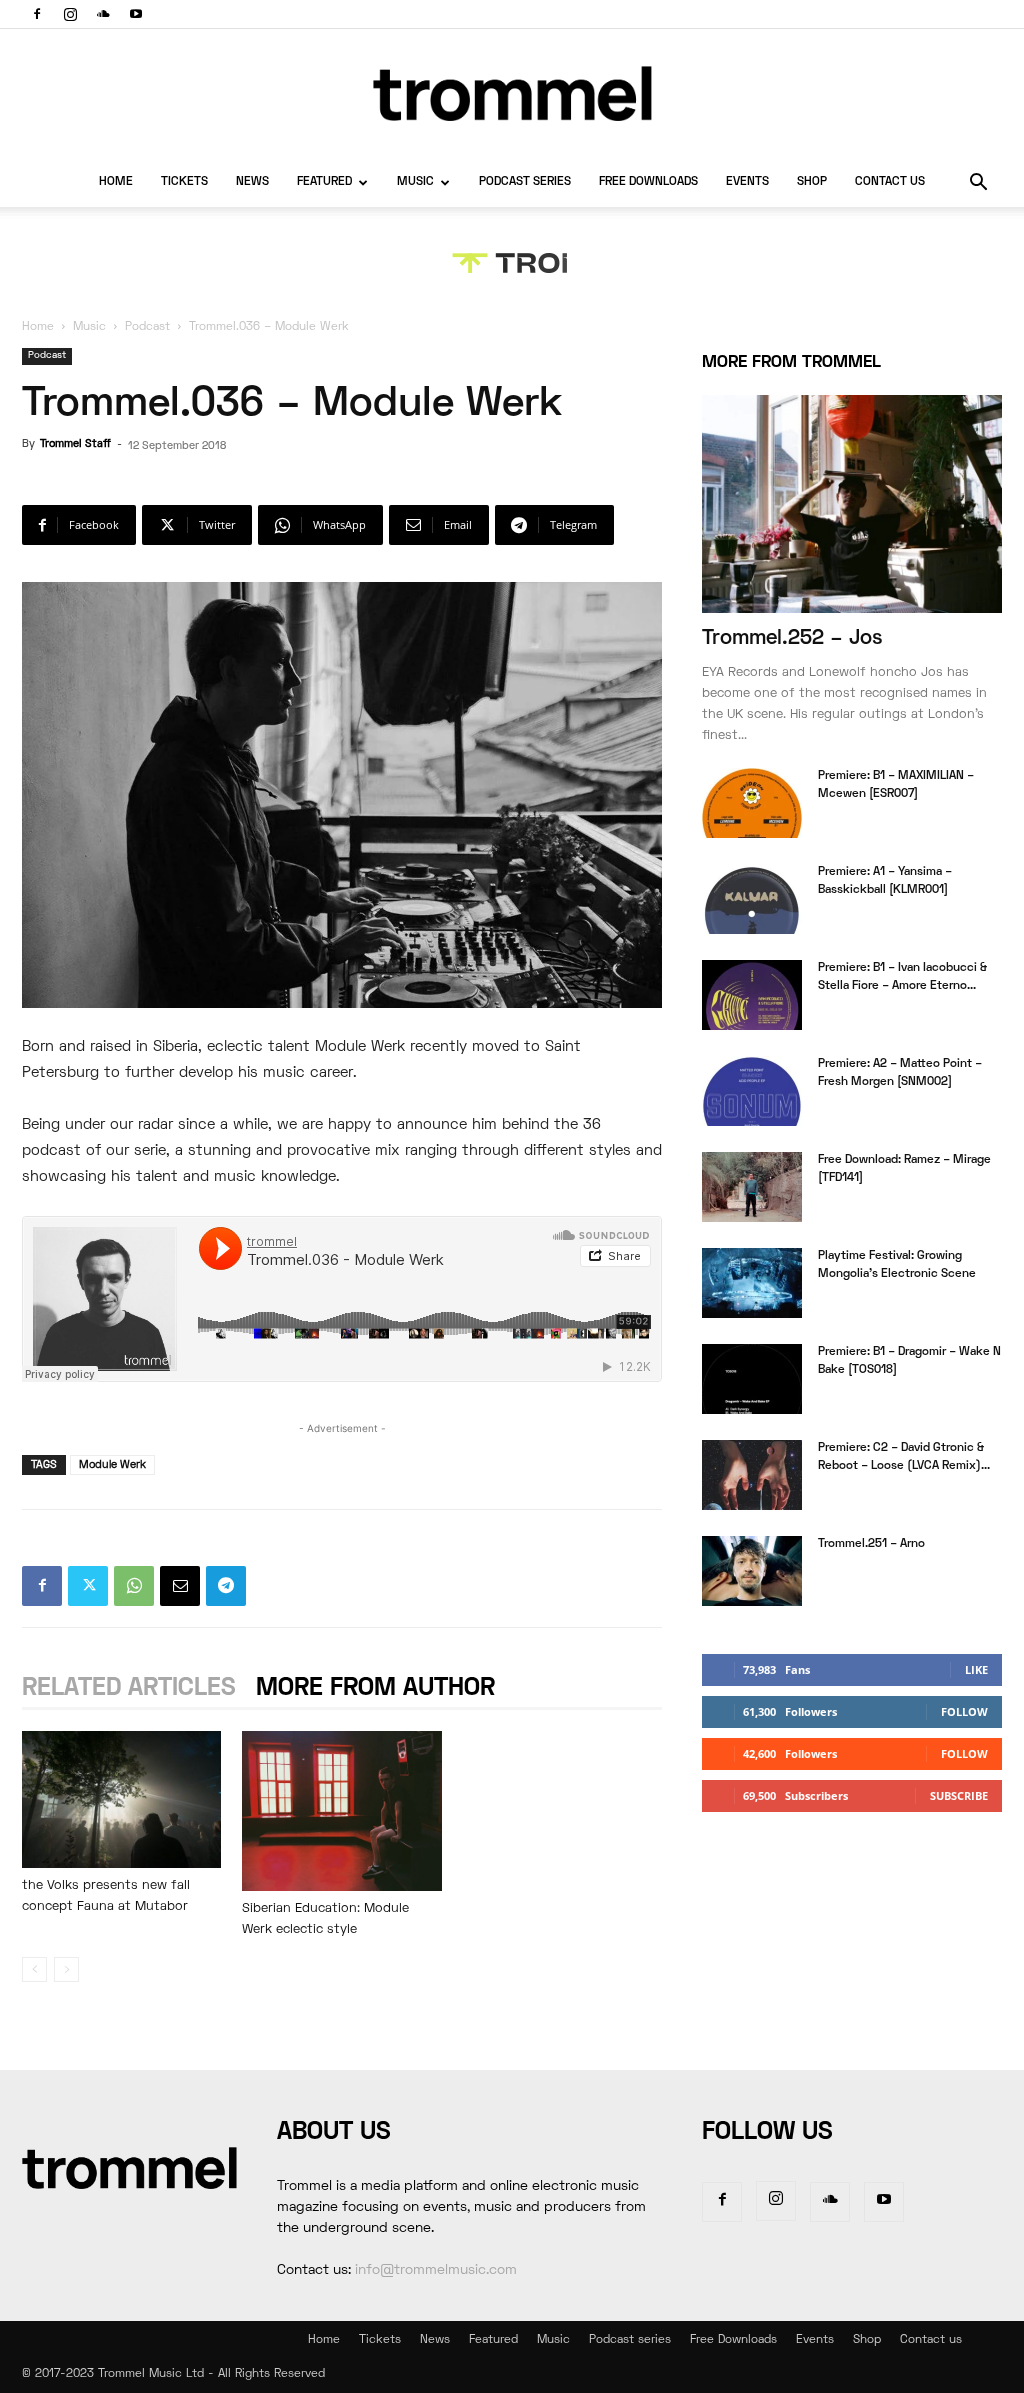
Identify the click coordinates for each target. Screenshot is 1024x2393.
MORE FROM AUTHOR (375, 1688)
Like (976, 1669)
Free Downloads (648, 182)
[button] (978, 184)
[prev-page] (34, 1969)
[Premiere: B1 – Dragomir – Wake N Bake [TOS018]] (752, 1379)
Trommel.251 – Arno (871, 1544)
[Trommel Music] (512, 93)
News (252, 182)
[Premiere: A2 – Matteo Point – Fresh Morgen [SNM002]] (752, 1091)
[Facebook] (37, 14)
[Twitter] (88, 1586)
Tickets (184, 182)
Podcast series (525, 182)
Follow (964, 1711)
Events (747, 182)
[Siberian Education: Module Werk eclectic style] (341, 1811)
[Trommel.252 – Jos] (852, 504)
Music (415, 182)
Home (116, 182)
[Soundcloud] (103, 14)
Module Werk (112, 1465)
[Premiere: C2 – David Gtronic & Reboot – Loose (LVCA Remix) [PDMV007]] (752, 1475)
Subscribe (959, 1795)
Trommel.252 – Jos (792, 638)
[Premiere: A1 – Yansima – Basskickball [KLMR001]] (752, 899)
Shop (812, 182)
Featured (324, 182)
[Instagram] (70, 14)
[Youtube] (136, 14)
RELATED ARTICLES (129, 1688)
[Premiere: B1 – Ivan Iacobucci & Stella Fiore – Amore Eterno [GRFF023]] (752, 995)
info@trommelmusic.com (436, 2270)
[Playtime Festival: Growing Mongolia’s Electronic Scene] (752, 1283)
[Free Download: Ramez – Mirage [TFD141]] (752, 1187)
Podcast (147, 327)
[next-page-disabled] (66, 1969)
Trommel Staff (75, 444)
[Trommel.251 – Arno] (752, 1571)
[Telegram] (226, 1586)
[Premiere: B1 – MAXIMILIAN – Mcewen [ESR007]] (752, 803)
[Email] (180, 1586)
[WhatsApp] (134, 1586)
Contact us (890, 182)
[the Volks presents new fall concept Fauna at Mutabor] (121, 1799)
